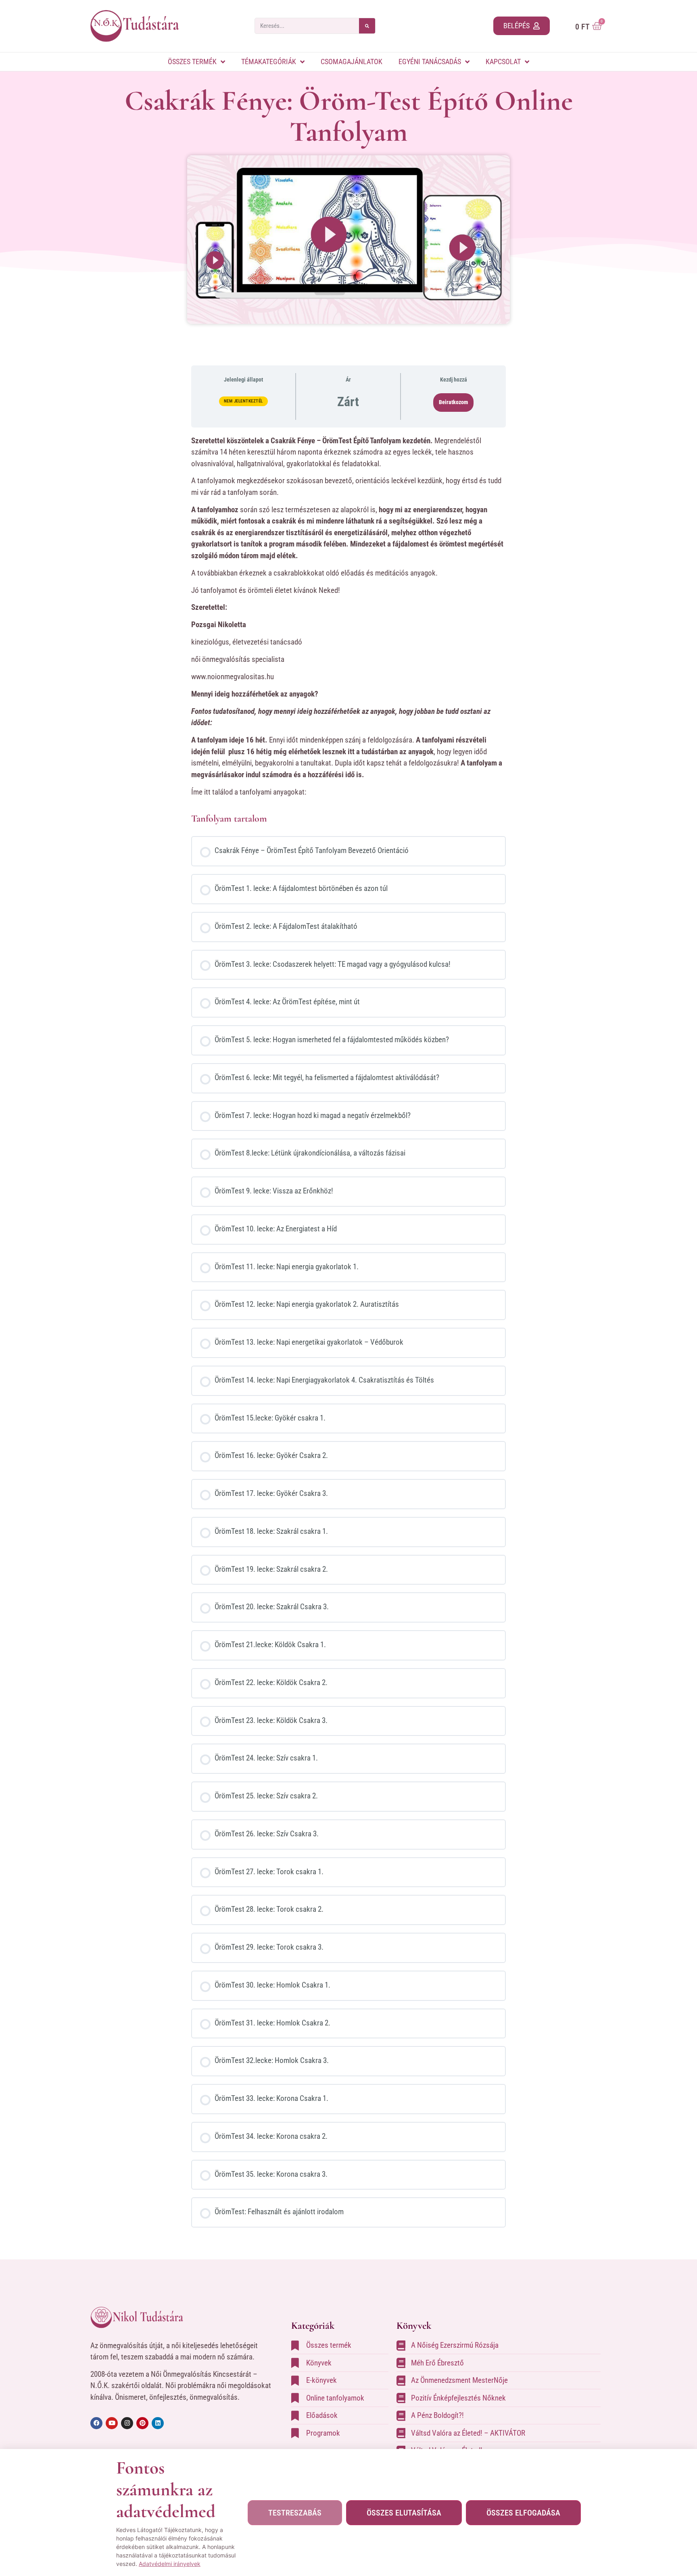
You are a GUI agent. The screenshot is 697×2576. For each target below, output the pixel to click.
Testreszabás (295, 2513)
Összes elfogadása (523, 2513)
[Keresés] (367, 26)
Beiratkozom (453, 402)
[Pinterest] (142, 2423)
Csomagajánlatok (352, 62)
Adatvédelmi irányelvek (170, 2564)
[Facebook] (96, 2423)
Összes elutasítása (404, 2513)
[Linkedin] (158, 2423)
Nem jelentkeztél (243, 401)
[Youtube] (112, 2423)
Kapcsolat (503, 62)
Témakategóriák (269, 62)
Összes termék (192, 62)
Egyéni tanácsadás (430, 62)
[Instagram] (127, 2423)
